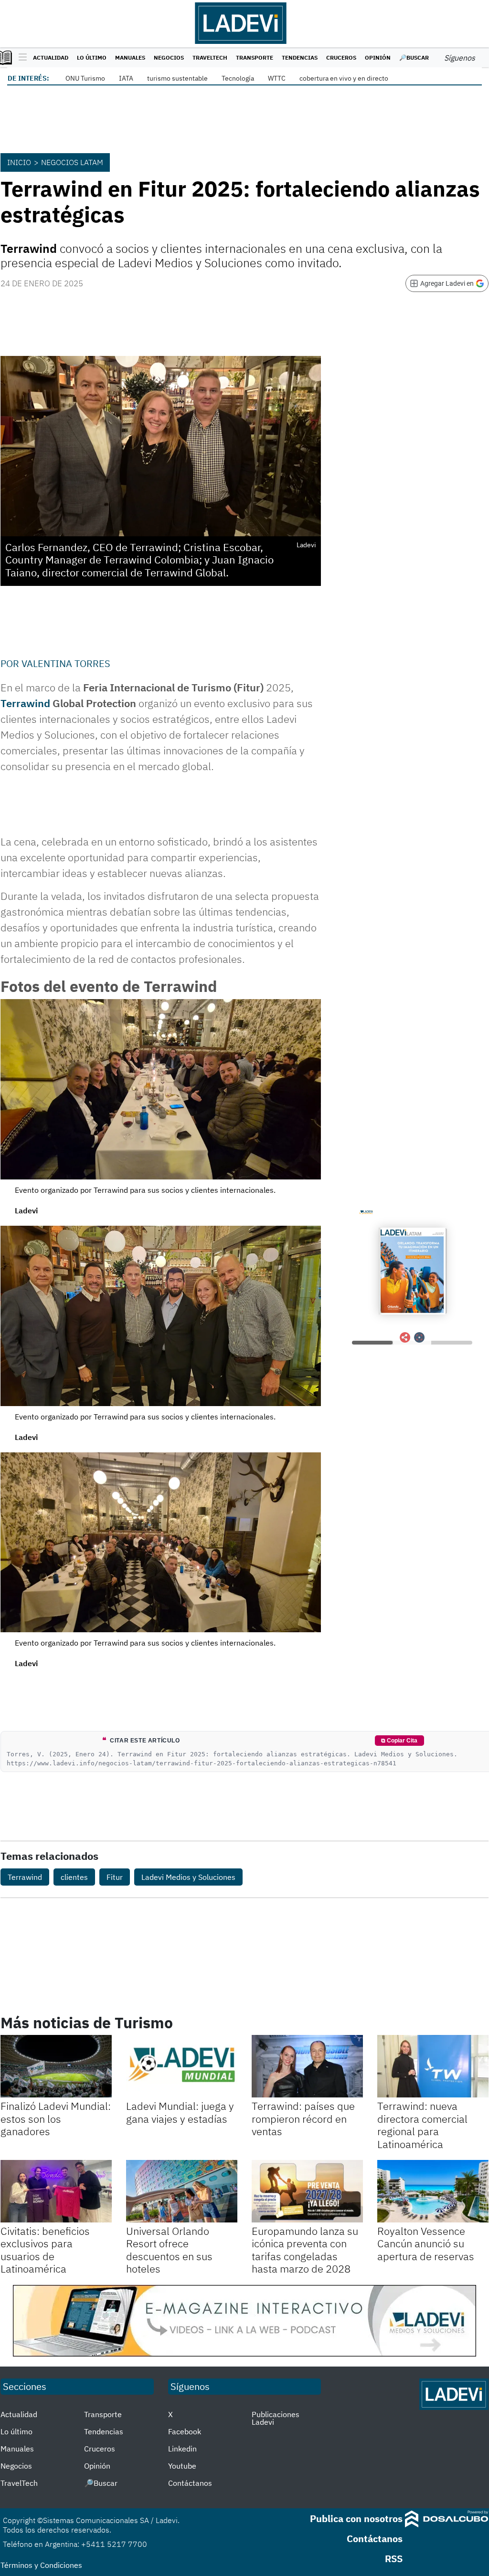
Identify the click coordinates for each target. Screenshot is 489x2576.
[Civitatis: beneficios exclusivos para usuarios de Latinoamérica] (56, 2191)
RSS (394, 2559)
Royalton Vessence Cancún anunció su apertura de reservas (426, 2243)
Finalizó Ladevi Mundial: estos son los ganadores (56, 2118)
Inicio (19, 162)
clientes (74, 1877)
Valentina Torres (66, 663)
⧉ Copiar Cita (399, 1741)
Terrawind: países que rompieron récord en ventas (303, 2118)
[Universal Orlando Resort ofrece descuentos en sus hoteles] (182, 2191)
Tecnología (238, 78)
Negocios (169, 57)
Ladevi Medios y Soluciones (188, 1877)
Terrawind (25, 703)
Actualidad (51, 57)
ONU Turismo (85, 78)
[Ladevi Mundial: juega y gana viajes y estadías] (182, 2066)
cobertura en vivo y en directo (344, 78)
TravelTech (210, 57)
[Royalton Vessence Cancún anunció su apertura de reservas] (433, 2191)
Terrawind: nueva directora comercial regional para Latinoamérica (422, 2125)
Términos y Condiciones (41, 2565)
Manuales (130, 57)
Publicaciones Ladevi (276, 2418)
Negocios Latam (72, 162)
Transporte (255, 57)
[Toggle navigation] (20, 58)
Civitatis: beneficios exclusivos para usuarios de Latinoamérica (45, 2250)
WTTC (277, 78)
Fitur (115, 1877)
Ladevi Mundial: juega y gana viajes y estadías (180, 2112)
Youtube (182, 2466)
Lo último (92, 57)
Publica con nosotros (356, 2519)
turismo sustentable (177, 78)
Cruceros (341, 57)
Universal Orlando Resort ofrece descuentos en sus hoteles (169, 2250)
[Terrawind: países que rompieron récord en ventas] (307, 2066)
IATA (126, 78)
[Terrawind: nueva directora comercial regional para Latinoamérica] (433, 2066)
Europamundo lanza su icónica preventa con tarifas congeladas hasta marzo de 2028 (305, 2250)
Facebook (185, 2431)
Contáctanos (190, 2483)
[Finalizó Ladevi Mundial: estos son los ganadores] (56, 2066)
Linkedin (182, 2449)
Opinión (378, 57)
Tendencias (300, 57)
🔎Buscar (414, 57)
